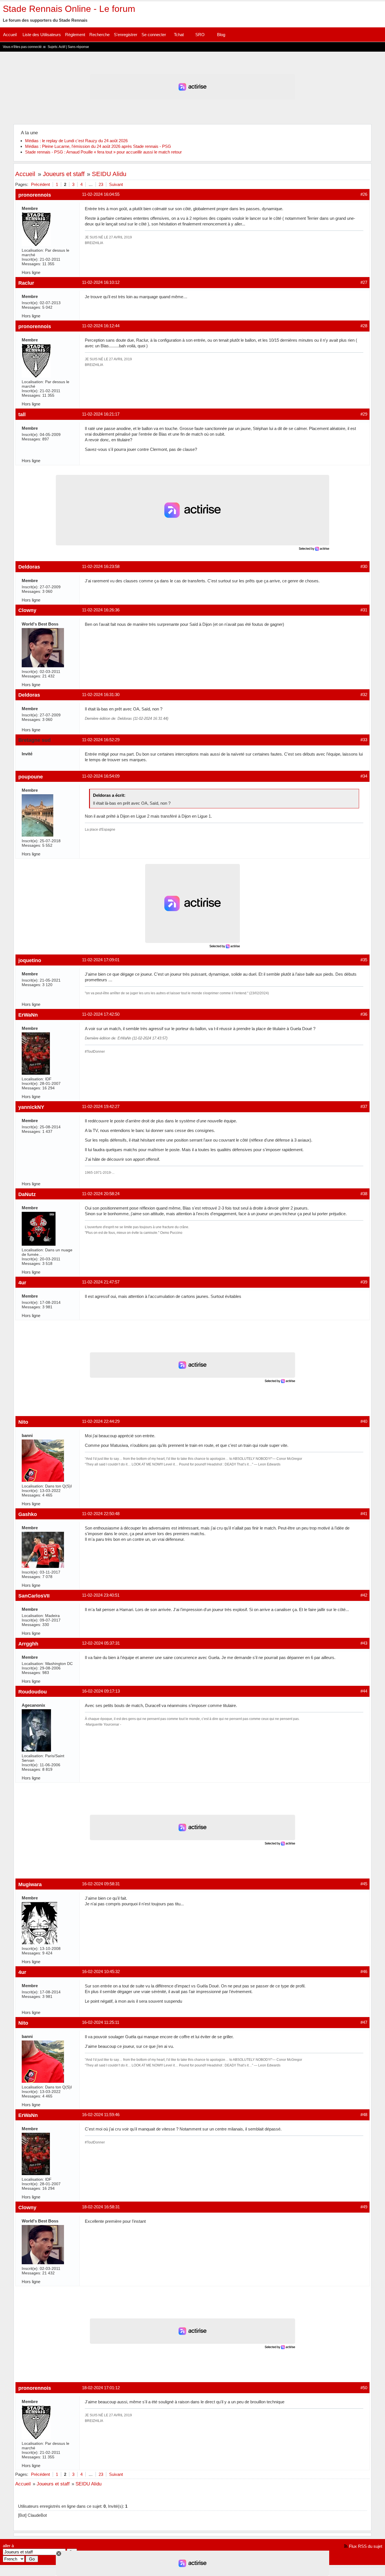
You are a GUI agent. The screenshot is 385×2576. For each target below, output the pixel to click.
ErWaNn (28, 1015)
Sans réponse (78, 47)
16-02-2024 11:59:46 (101, 2115)
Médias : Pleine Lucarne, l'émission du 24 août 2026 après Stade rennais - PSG (98, 146)
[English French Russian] (14, 2559)
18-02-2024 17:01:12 (101, 2388)
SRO (200, 35)
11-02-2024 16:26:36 (101, 610)
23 (101, 184)
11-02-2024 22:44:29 (101, 1421)
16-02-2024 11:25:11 (101, 2022)
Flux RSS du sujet (366, 2546)
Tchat (179, 35)
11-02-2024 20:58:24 (101, 1194)
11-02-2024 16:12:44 (101, 326)
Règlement (75, 35)
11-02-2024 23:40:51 (101, 1595)
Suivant (116, 184)
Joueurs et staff (64, 174)
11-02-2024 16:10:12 (101, 282)
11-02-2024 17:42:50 (101, 1014)
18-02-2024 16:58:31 (101, 2207)
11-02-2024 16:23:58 (101, 566)
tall (22, 414)
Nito (23, 1422)
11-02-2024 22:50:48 (101, 1514)
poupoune (31, 777)
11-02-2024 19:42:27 (101, 1106)
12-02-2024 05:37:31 (101, 1643)
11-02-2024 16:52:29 (101, 740)
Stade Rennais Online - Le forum (69, 9)
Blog (221, 35)
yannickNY (31, 1107)
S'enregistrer (126, 35)
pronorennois (35, 195)
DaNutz (27, 1194)
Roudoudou (33, 1692)
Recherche (99, 35)
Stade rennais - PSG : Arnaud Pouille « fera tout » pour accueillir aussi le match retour (103, 152)
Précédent (40, 184)
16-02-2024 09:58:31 (101, 1884)
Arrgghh (28, 1644)
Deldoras (29, 567)
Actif (62, 47)
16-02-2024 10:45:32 (101, 1972)
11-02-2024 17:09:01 (101, 960)
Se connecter (154, 35)
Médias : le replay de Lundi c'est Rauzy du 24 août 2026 (76, 141)
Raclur (26, 283)
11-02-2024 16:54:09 (101, 776)
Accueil (10, 35)
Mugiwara (30, 1884)
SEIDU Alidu (109, 174)
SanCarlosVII (34, 1596)
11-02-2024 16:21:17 (101, 414)
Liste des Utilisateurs (42, 35)
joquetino (30, 960)
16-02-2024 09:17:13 (101, 1691)
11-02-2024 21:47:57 (101, 1282)
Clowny (27, 610)
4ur (22, 1282)
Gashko (28, 1514)
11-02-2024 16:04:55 (101, 194)
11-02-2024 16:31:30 (101, 695)
